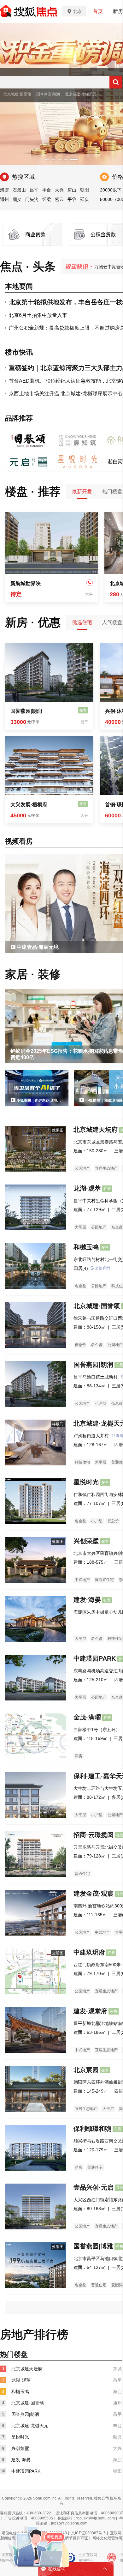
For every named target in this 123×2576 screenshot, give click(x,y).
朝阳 (85, 190)
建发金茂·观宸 (94, 1894)
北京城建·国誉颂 (17, 94)
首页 (98, 11)
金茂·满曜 (87, 1717)
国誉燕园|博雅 (93, 2246)
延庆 (85, 199)
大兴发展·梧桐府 (29, 805)
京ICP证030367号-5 (88, 2533)
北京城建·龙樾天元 (81, 94)
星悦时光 (86, 1482)
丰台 (47, 190)
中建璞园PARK (95, 1658)
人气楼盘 (112, 622)
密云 (59, 199)
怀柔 (47, 199)
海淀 (4, 190)
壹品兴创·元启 (94, 2187)
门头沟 (32, 199)
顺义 (17, 199)
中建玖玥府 (89, 1952)
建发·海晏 (87, 1600)
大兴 (59, 190)
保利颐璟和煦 (92, 2129)
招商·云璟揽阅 (94, 1835)
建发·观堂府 (90, 2011)
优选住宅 (82, 622)
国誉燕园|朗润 (48, 94)
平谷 (72, 199)
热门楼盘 (112, 491)
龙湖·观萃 (87, 1188)
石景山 (19, 190)
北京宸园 (86, 2070)
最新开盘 (82, 491)
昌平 (34, 190)
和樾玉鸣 (86, 1247)
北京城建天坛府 (96, 1130)
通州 (4, 199)
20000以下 (111, 190)
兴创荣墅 (86, 1541)
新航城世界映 (26, 583)
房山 (72, 190)
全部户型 (102, 1268)
